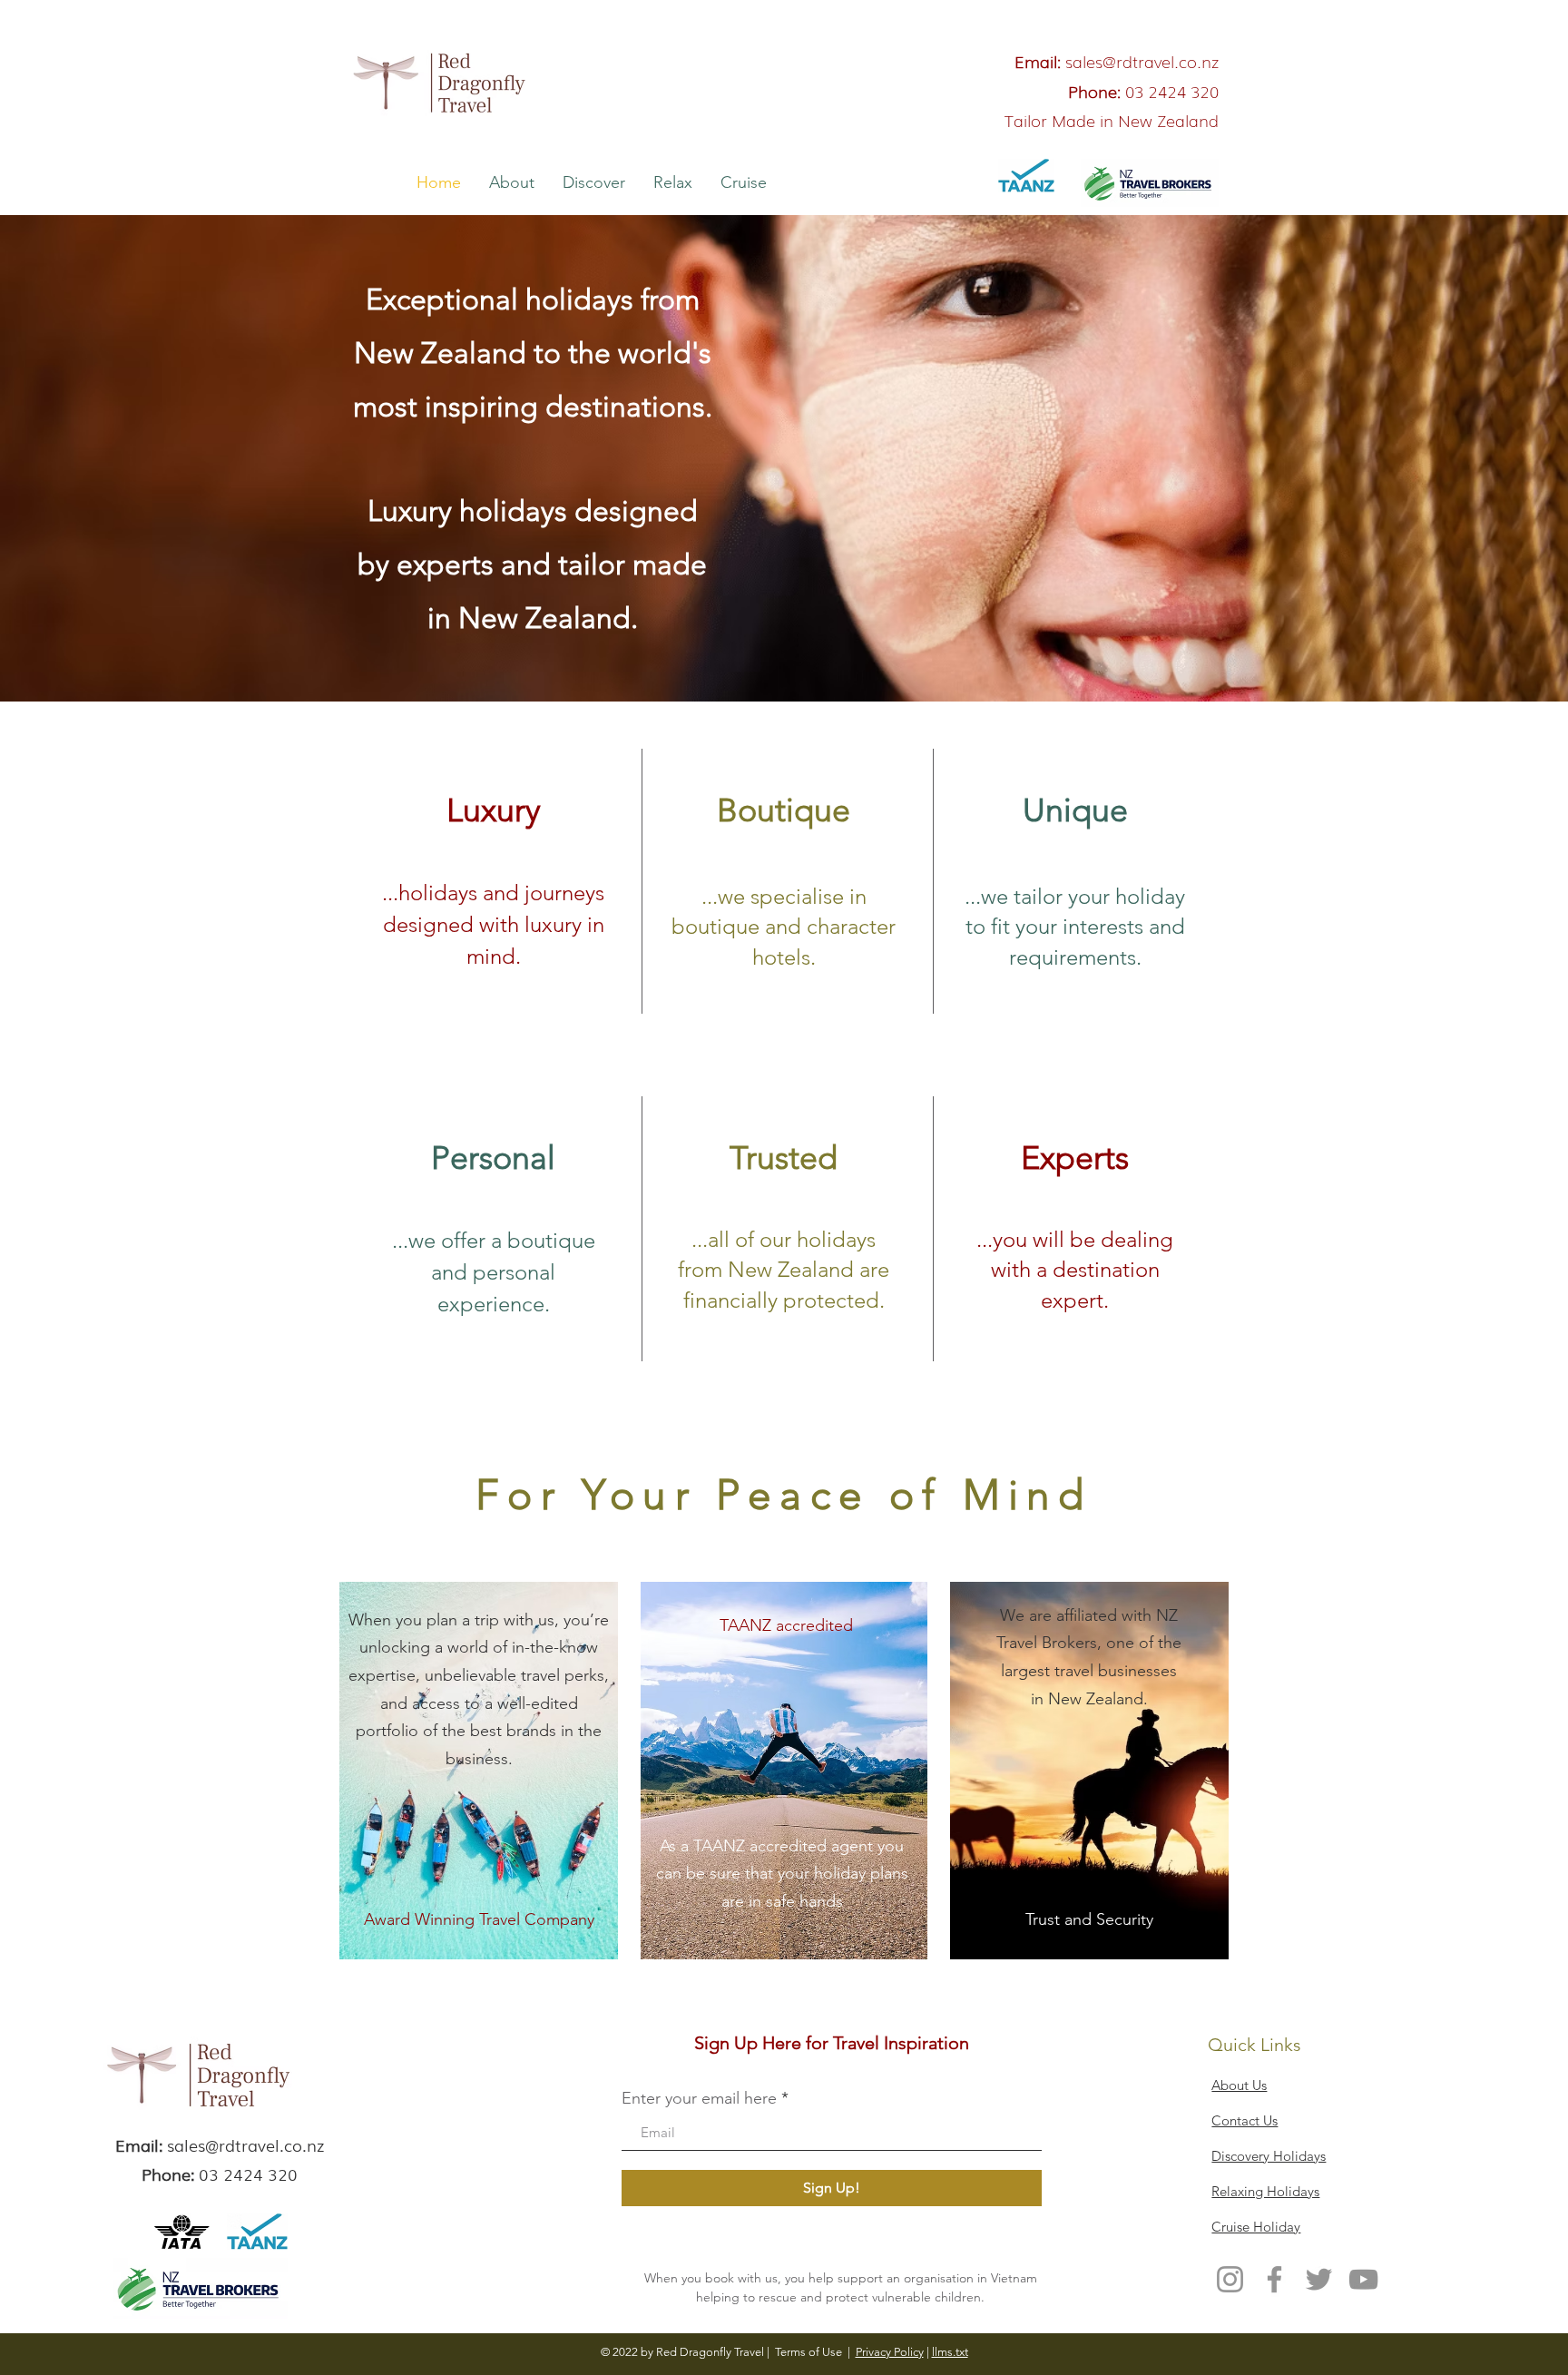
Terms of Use (808, 2352)
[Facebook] (1274, 2279)
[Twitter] (1319, 2279)
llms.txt (950, 2352)
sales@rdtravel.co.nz (1142, 61)
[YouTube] (1363, 2279)
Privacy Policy (890, 2352)
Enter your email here (699, 2098)
